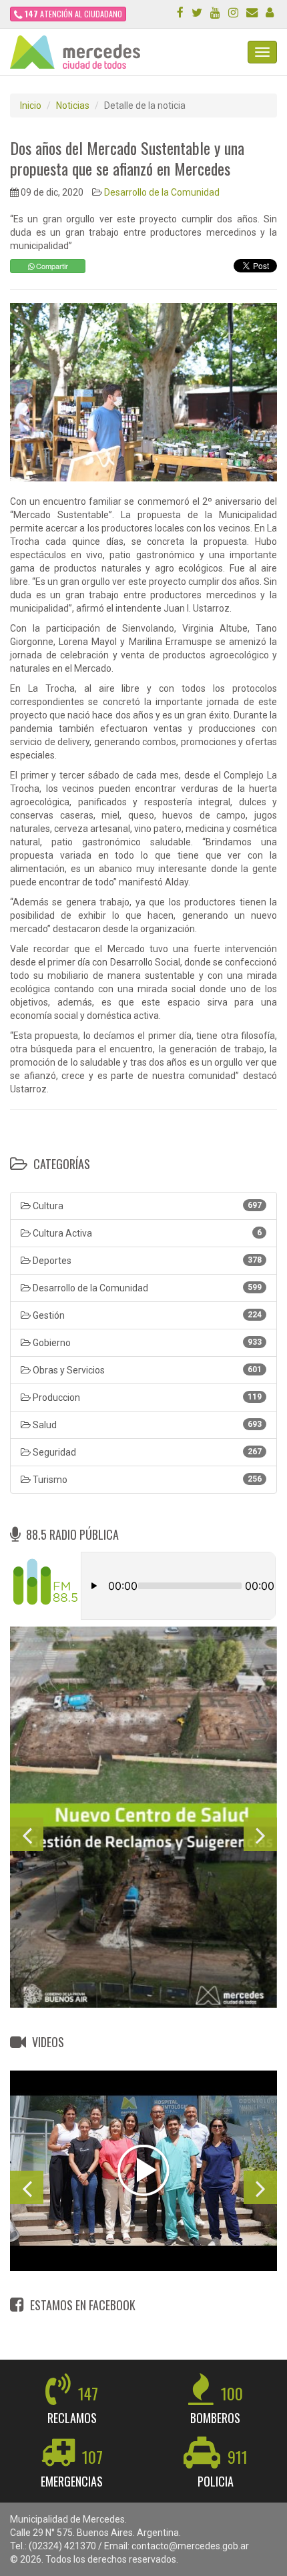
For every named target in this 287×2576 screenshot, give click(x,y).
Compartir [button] (51, 266)
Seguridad (146, 1452)
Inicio (31, 105)
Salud (146, 1425)
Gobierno (146, 1343)
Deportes (146, 1261)
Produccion (146, 1398)
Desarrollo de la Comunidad (162, 192)
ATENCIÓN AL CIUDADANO (73, 14)
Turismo (146, 1480)
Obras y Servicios (146, 1370)
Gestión (146, 1315)
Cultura (146, 1206)
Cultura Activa (146, 1233)
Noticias (73, 105)
